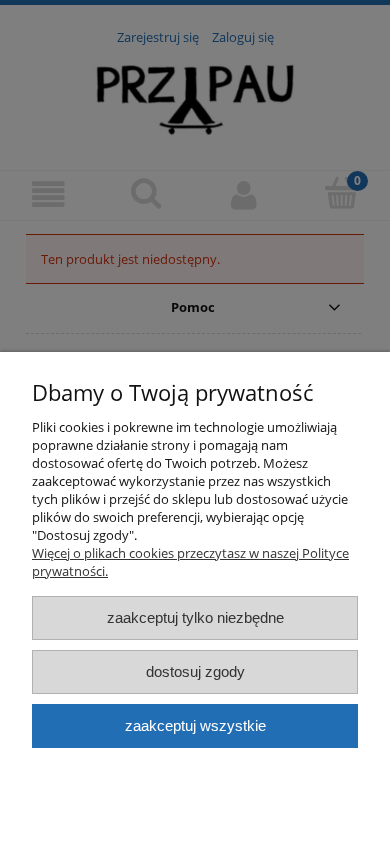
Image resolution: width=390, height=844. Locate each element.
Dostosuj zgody (195, 671)
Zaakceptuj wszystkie (195, 725)
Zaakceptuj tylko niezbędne (195, 617)
